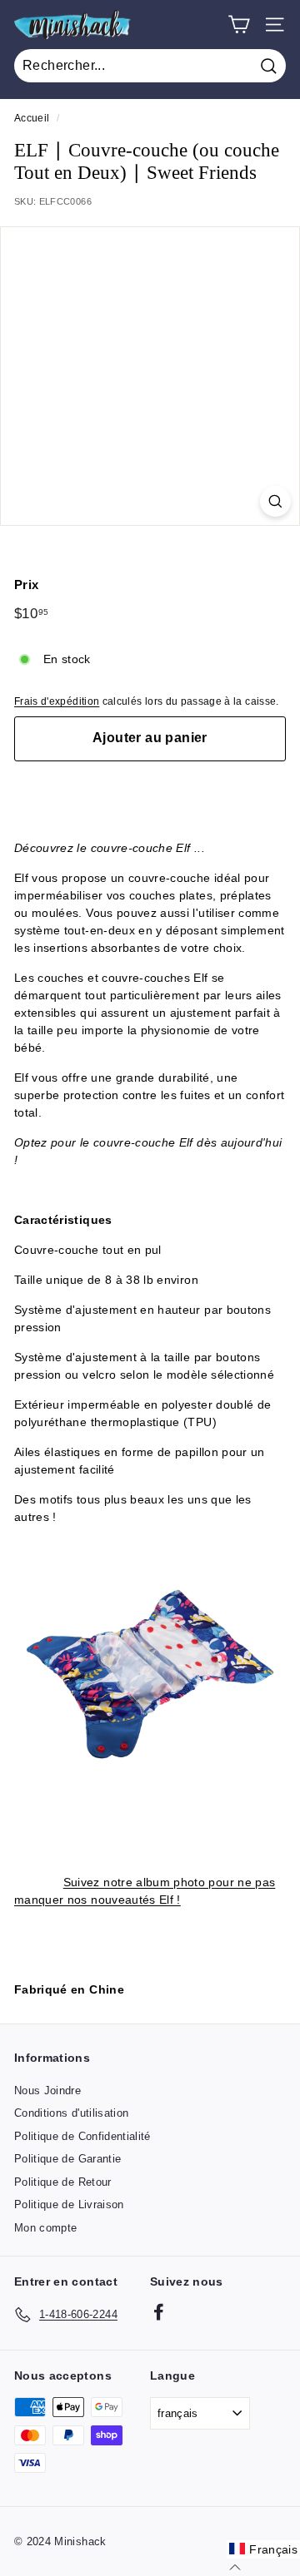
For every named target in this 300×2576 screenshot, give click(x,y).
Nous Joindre (47, 2091)
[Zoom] (275, 501)
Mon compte (46, 2228)
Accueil (32, 118)
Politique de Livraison (69, 2204)
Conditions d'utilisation (71, 2113)
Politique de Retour (63, 2182)
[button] (263, 2549)
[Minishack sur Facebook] (159, 2312)
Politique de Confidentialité (82, 2136)
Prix (26, 585)
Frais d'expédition (57, 701)
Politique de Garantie (67, 2159)
